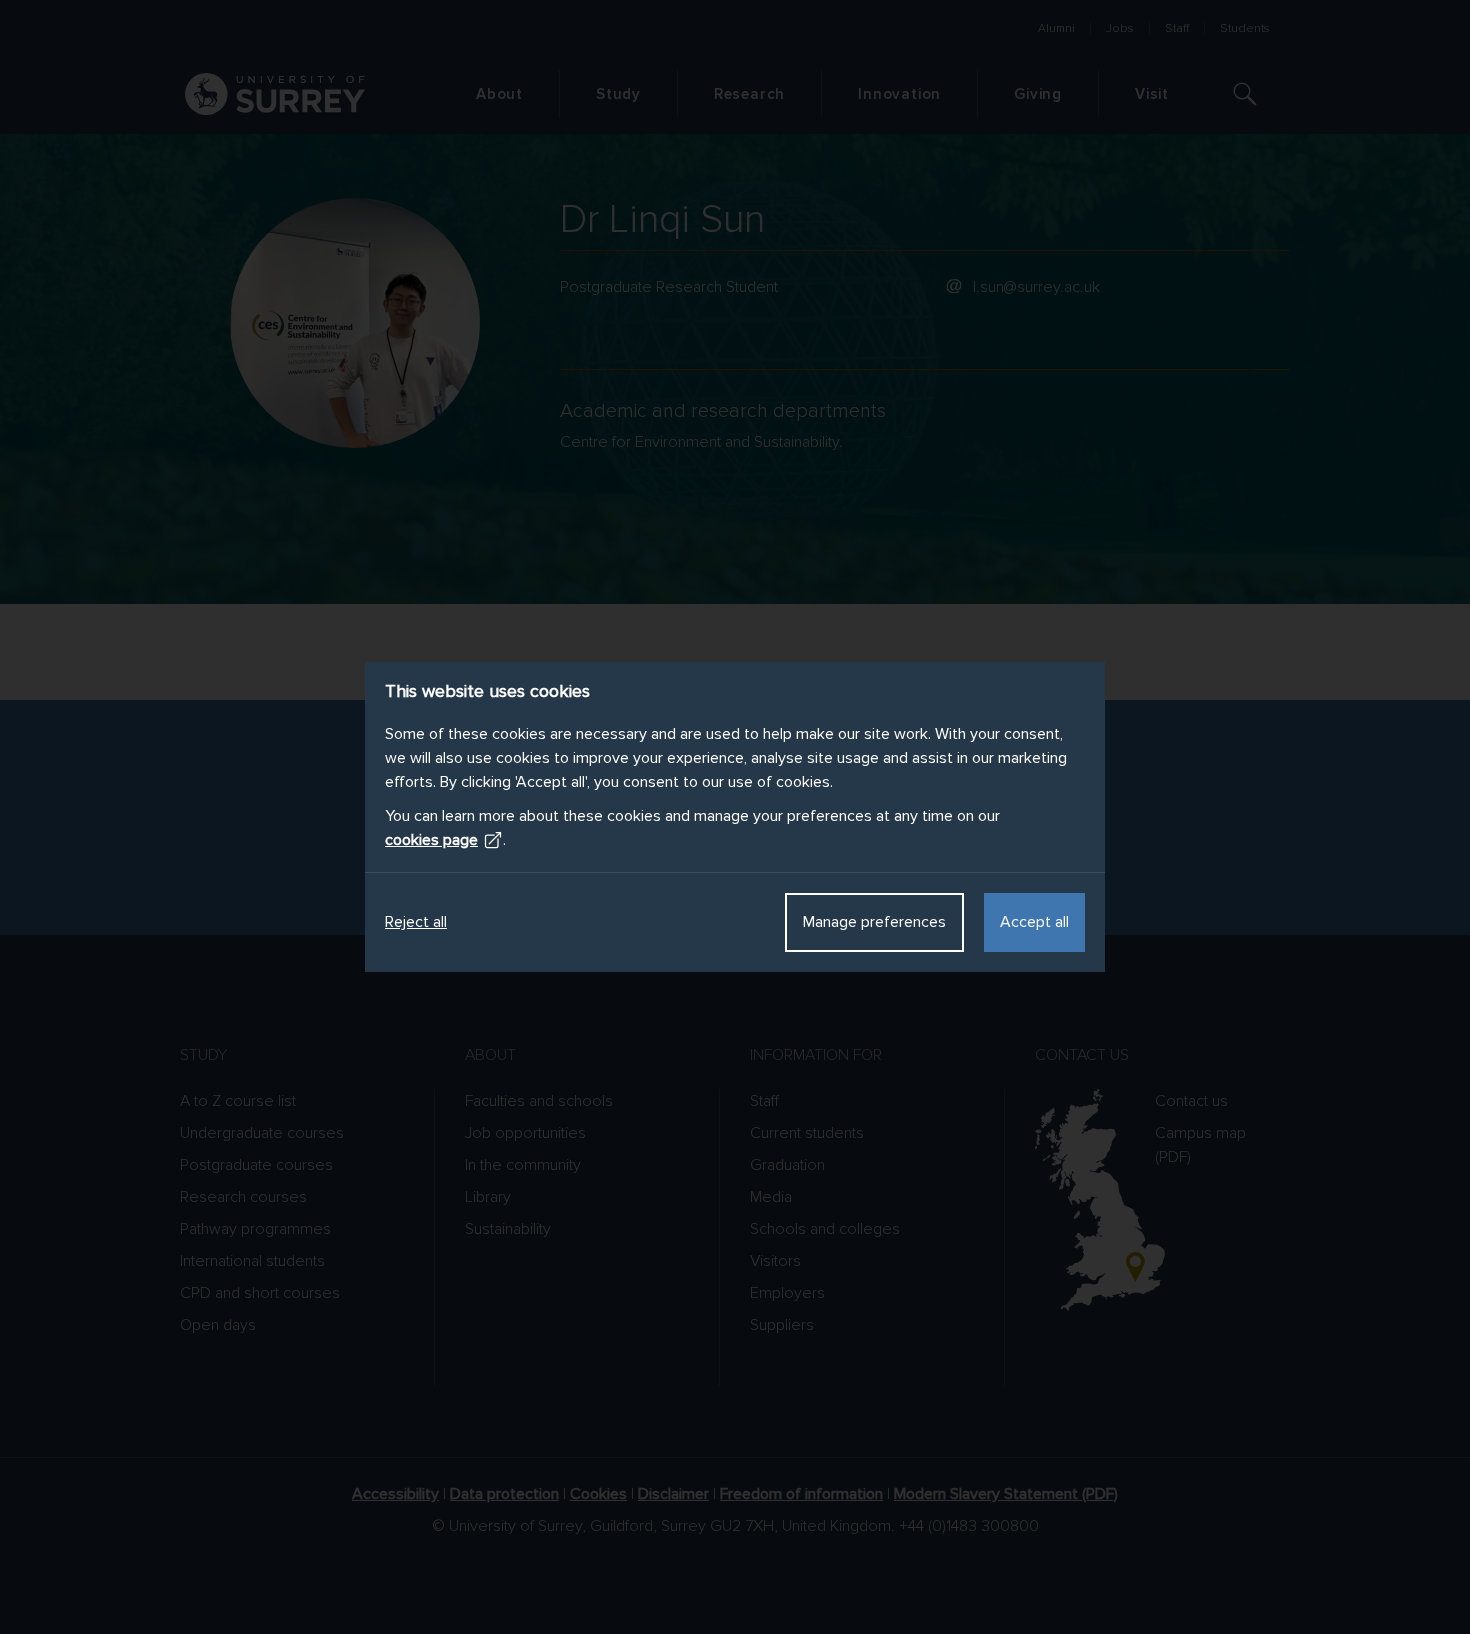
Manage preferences (874, 922)
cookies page (431, 840)
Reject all (416, 922)
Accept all (1034, 922)
